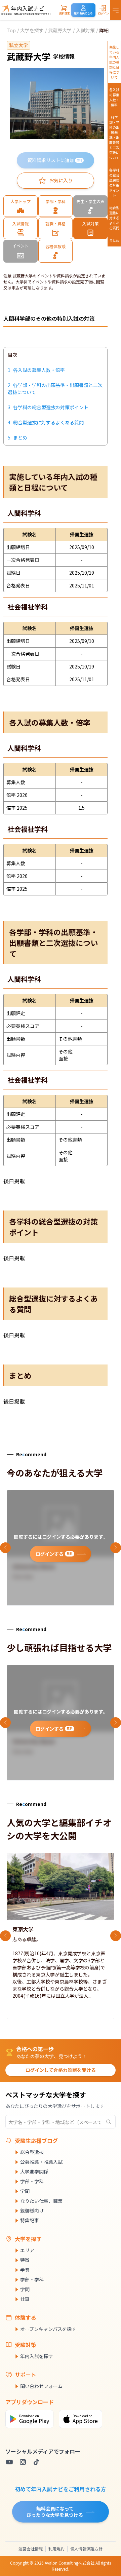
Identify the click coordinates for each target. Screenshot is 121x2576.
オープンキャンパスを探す (48, 2329)
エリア (27, 2250)
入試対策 (85, 30)
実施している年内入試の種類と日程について (114, 62)
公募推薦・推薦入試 (41, 2162)
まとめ (114, 240)
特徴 (25, 2260)
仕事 (25, 2299)
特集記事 (30, 2220)
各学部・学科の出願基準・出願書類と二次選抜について (114, 137)
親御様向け (32, 2210)
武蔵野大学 (60, 30)
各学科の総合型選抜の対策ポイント (114, 183)
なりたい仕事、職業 (41, 2201)
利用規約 (56, 2549)
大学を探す (32, 30)
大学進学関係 (34, 2171)
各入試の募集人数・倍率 (114, 97)
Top (11, 30)
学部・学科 (32, 2181)
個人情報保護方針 (86, 2549)
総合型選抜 (32, 2152)
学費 (25, 2270)
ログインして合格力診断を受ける (61, 2070)
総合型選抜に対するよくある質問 (114, 218)
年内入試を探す (37, 2356)
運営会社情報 (31, 2549)
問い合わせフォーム (41, 2386)
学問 (25, 2191)
